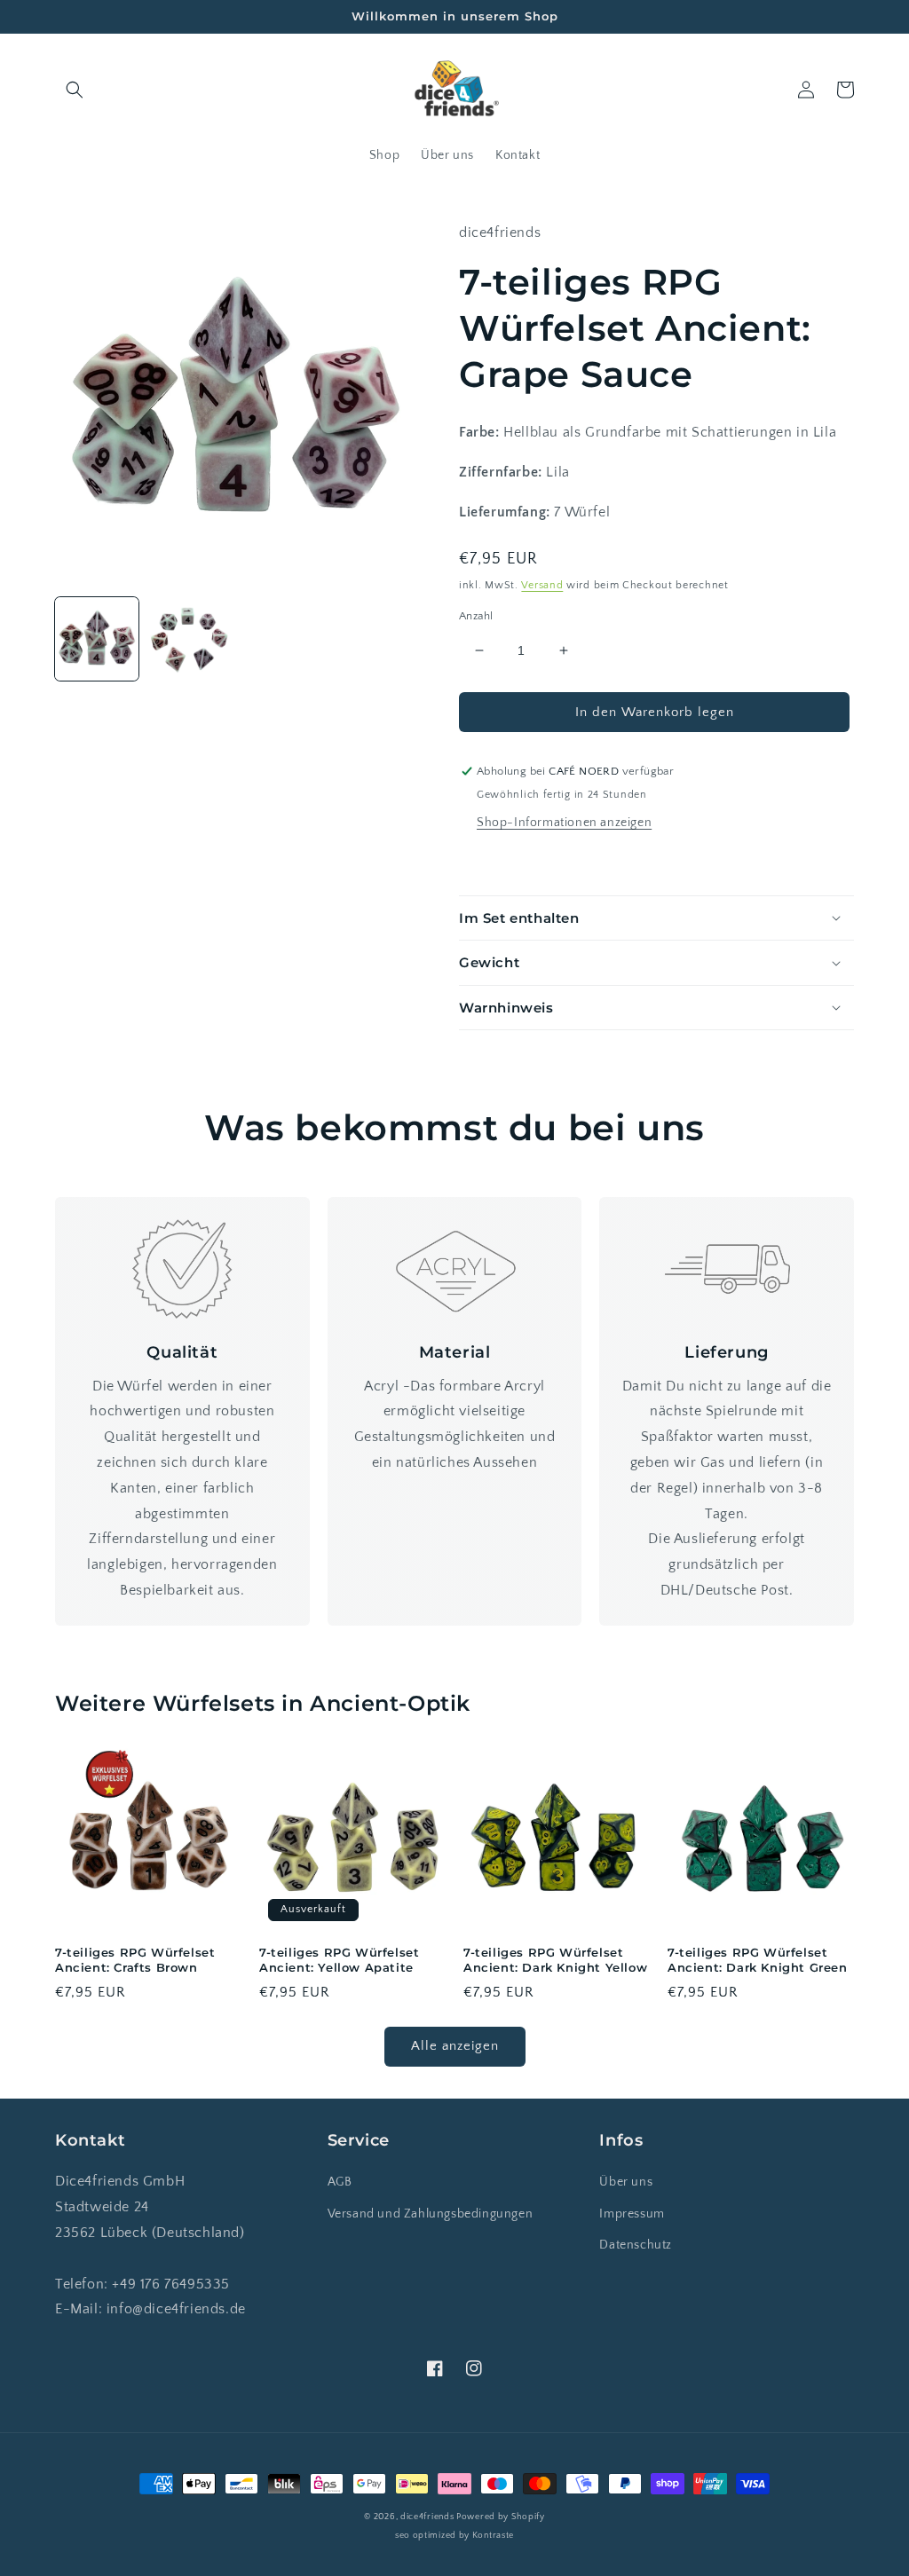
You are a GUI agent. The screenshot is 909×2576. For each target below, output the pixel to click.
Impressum (632, 2214)
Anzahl (476, 616)
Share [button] (496, 861)
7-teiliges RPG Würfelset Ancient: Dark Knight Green (758, 1960)
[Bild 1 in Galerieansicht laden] (97, 639)
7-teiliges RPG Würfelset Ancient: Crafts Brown (135, 1960)
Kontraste (493, 2536)
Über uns (626, 2182)
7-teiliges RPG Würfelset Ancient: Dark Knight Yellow (555, 1960)
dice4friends (428, 2517)
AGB (340, 2182)
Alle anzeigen (455, 2046)
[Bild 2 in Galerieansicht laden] (189, 639)
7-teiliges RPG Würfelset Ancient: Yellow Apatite (339, 1960)
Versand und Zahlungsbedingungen (431, 2214)
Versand (542, 585)
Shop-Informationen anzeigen (564, 823)
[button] (75, 90)
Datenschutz (636, 2245)
